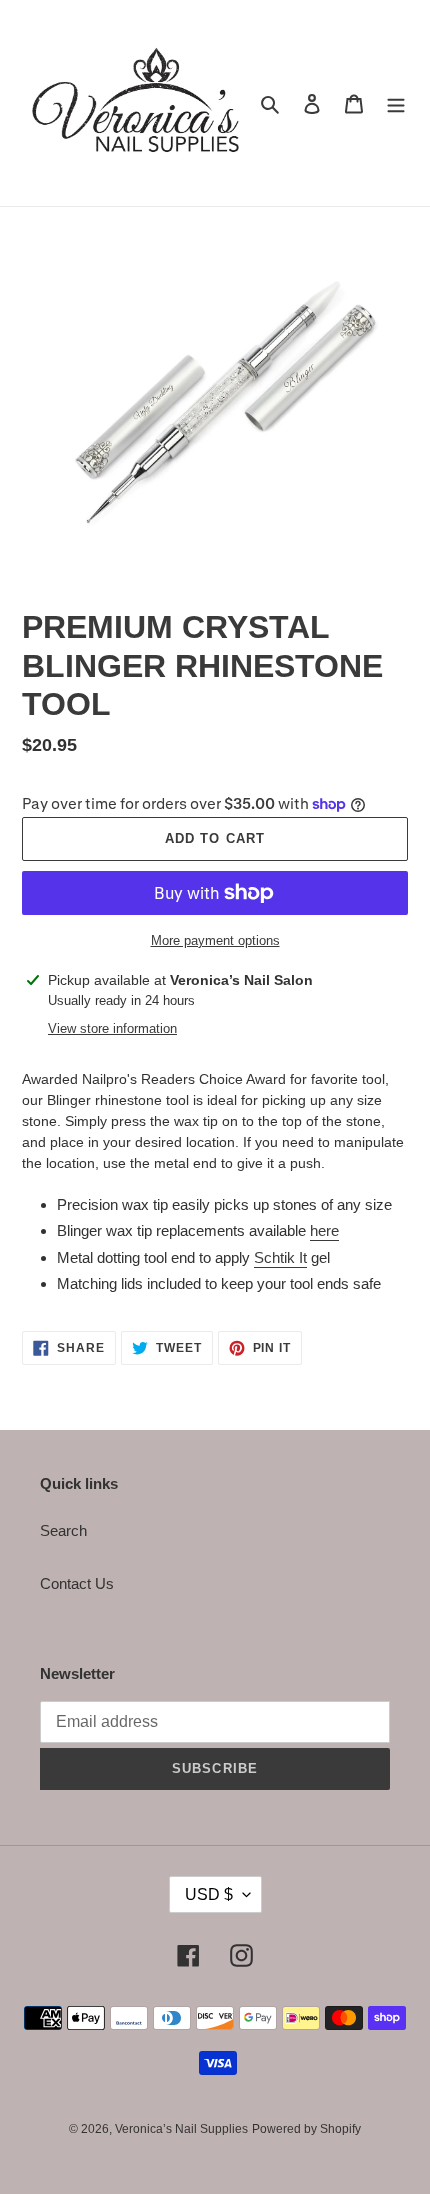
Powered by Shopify (306, 2129)
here (324, 1230)
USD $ (209, 1894)
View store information (112, 1028)
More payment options (215, 940)
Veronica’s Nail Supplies (181, 2129)
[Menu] (396, 103)
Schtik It (280, 1257)
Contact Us (77, 1583)
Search (63, 1530)
